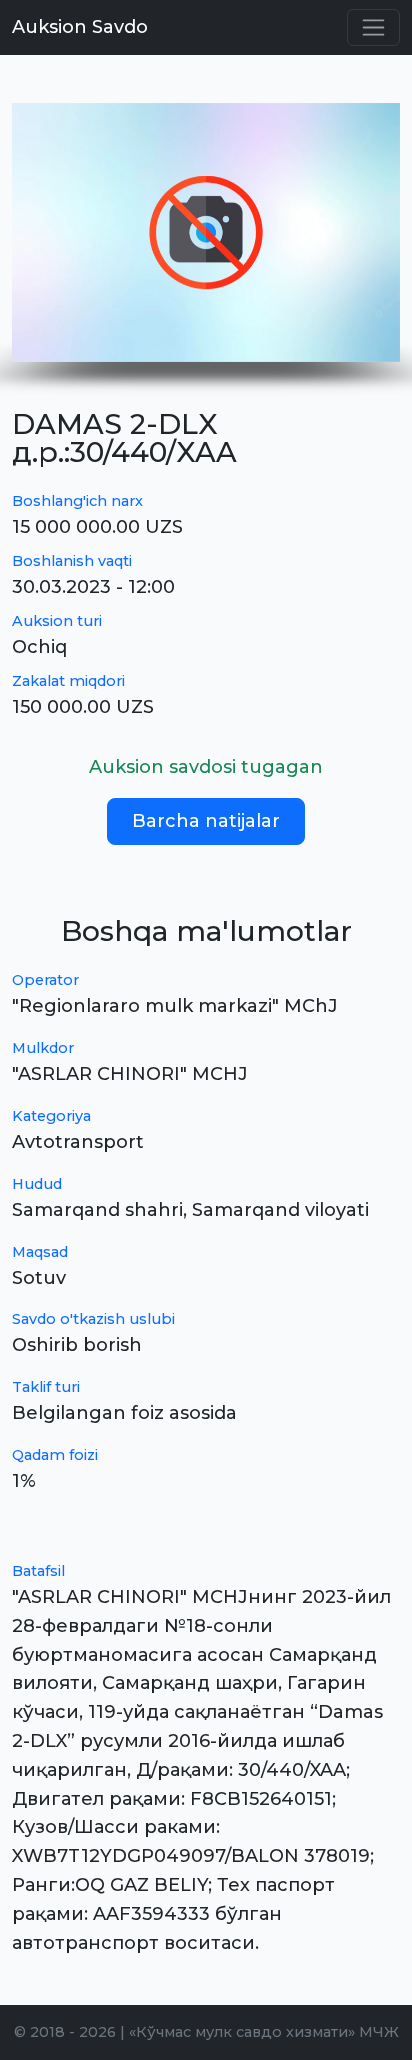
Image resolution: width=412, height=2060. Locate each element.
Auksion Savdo (80, 27)
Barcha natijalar (206, 821)
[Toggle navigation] (373, 27)
